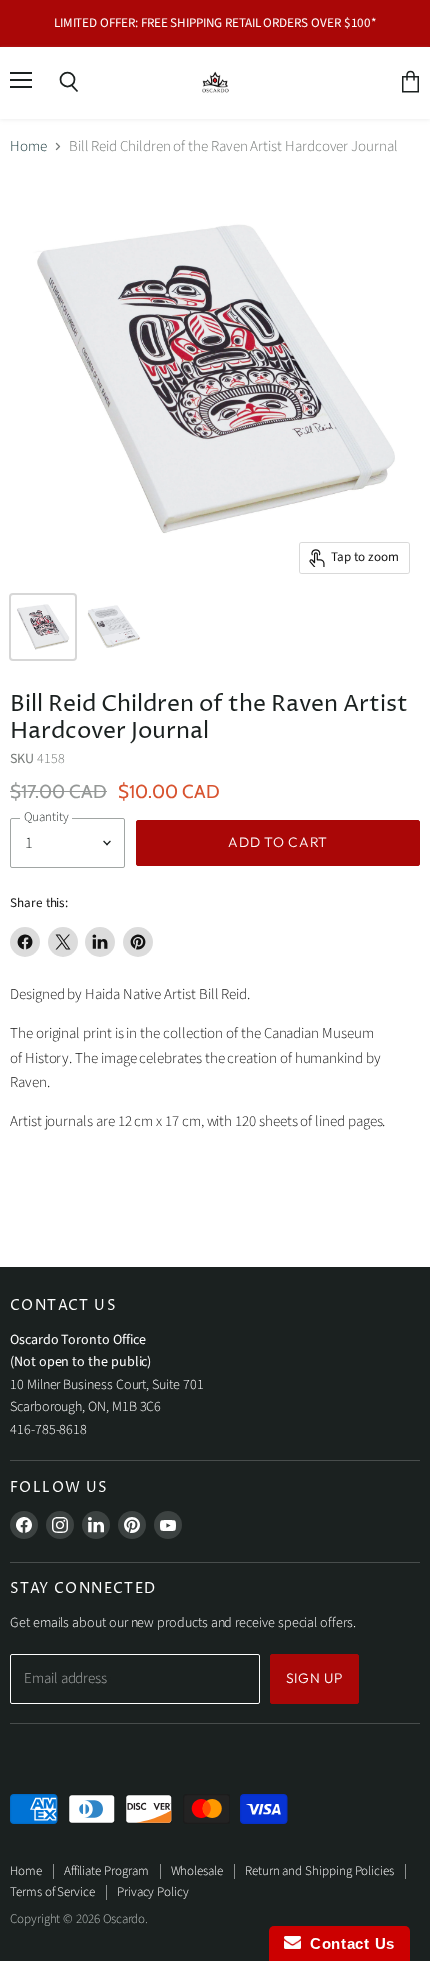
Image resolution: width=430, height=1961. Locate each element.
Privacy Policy (153, 1892)
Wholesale (197, 1871)
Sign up (314, 1678)
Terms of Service (52, 1892)
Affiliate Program (106, 1871)
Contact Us (348, 1943)
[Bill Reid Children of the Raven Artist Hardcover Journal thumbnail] (113, 627)
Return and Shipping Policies (319, 1871)
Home (28, 146)
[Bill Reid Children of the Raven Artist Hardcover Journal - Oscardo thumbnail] (43, 627)
